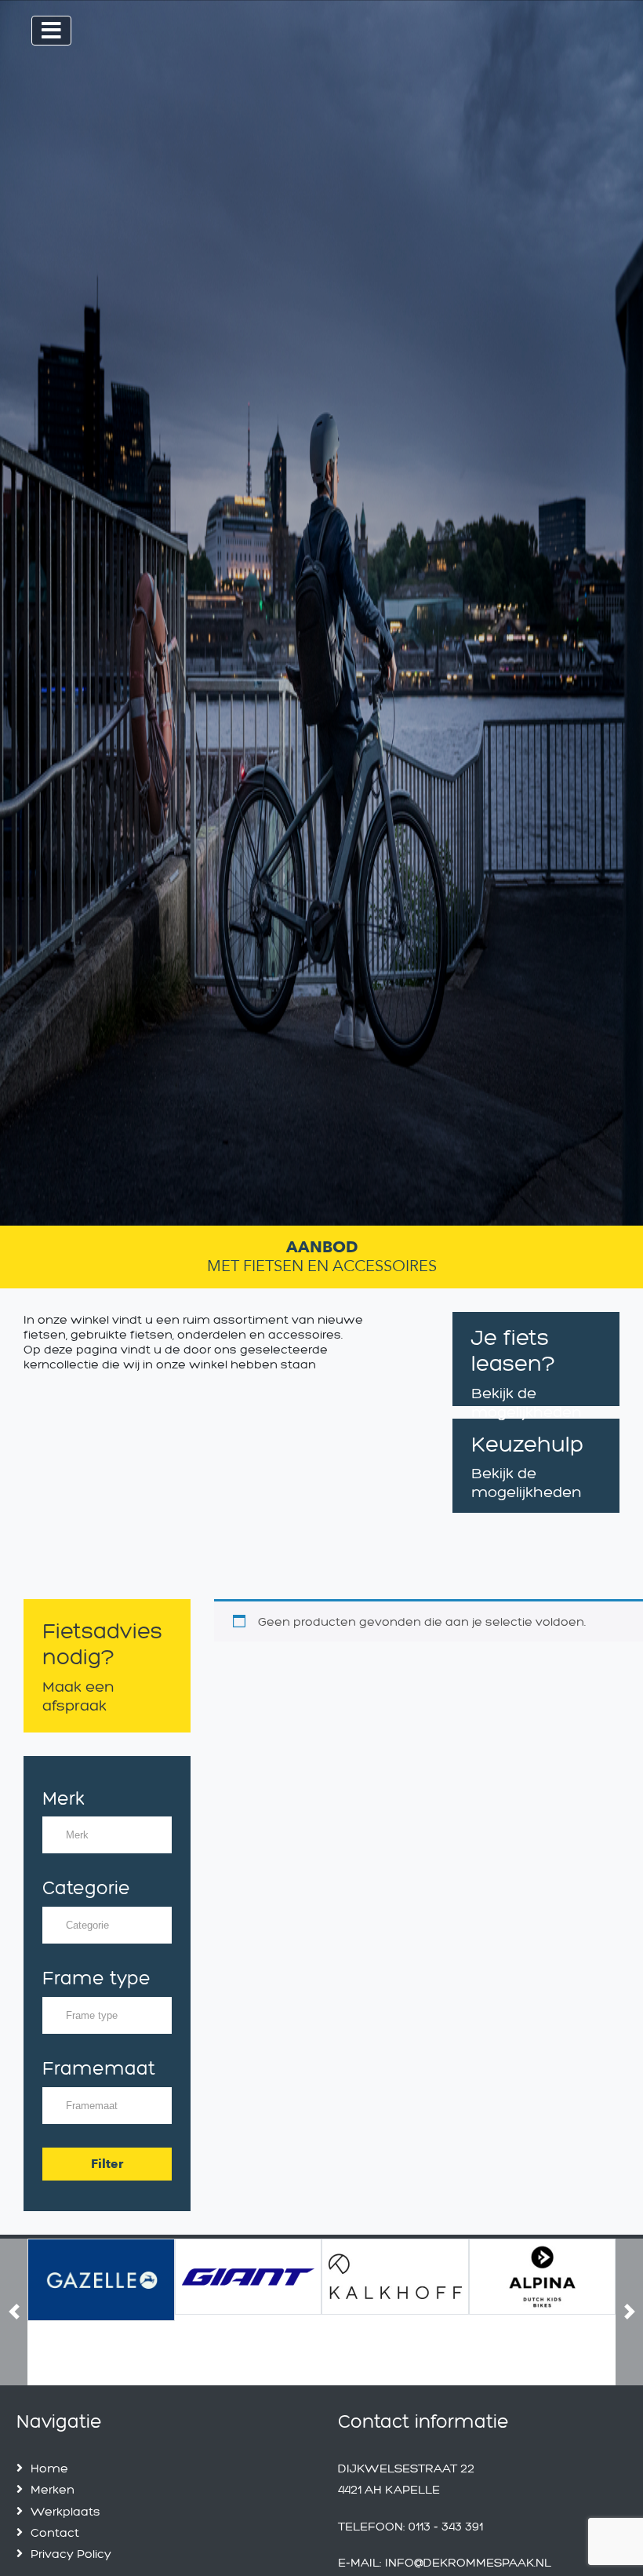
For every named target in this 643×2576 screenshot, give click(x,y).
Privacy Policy (71, 2554)
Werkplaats (65, 2511)
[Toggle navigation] (51, 31)
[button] (14, 2312)
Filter (107, 2164)
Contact (55, 2532)
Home (49, 2468)
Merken (53, 2489)
